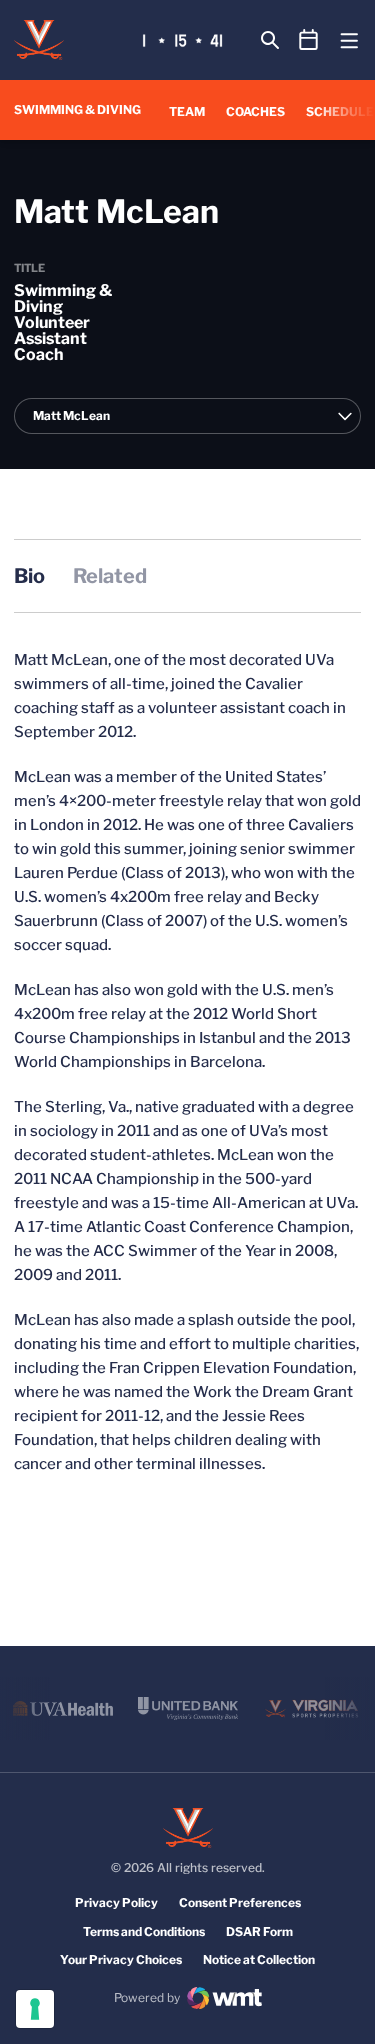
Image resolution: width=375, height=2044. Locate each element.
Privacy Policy (116, 1902)
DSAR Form (259, 1931)
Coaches (255, 111)
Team (187, 111)
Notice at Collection (259, 1959)
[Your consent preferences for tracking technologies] (35, 2009)
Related (110, 576)
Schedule (340, 111)
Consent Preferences (240, 1902)
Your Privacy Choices (121, 1959)
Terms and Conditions (144, 1931)
